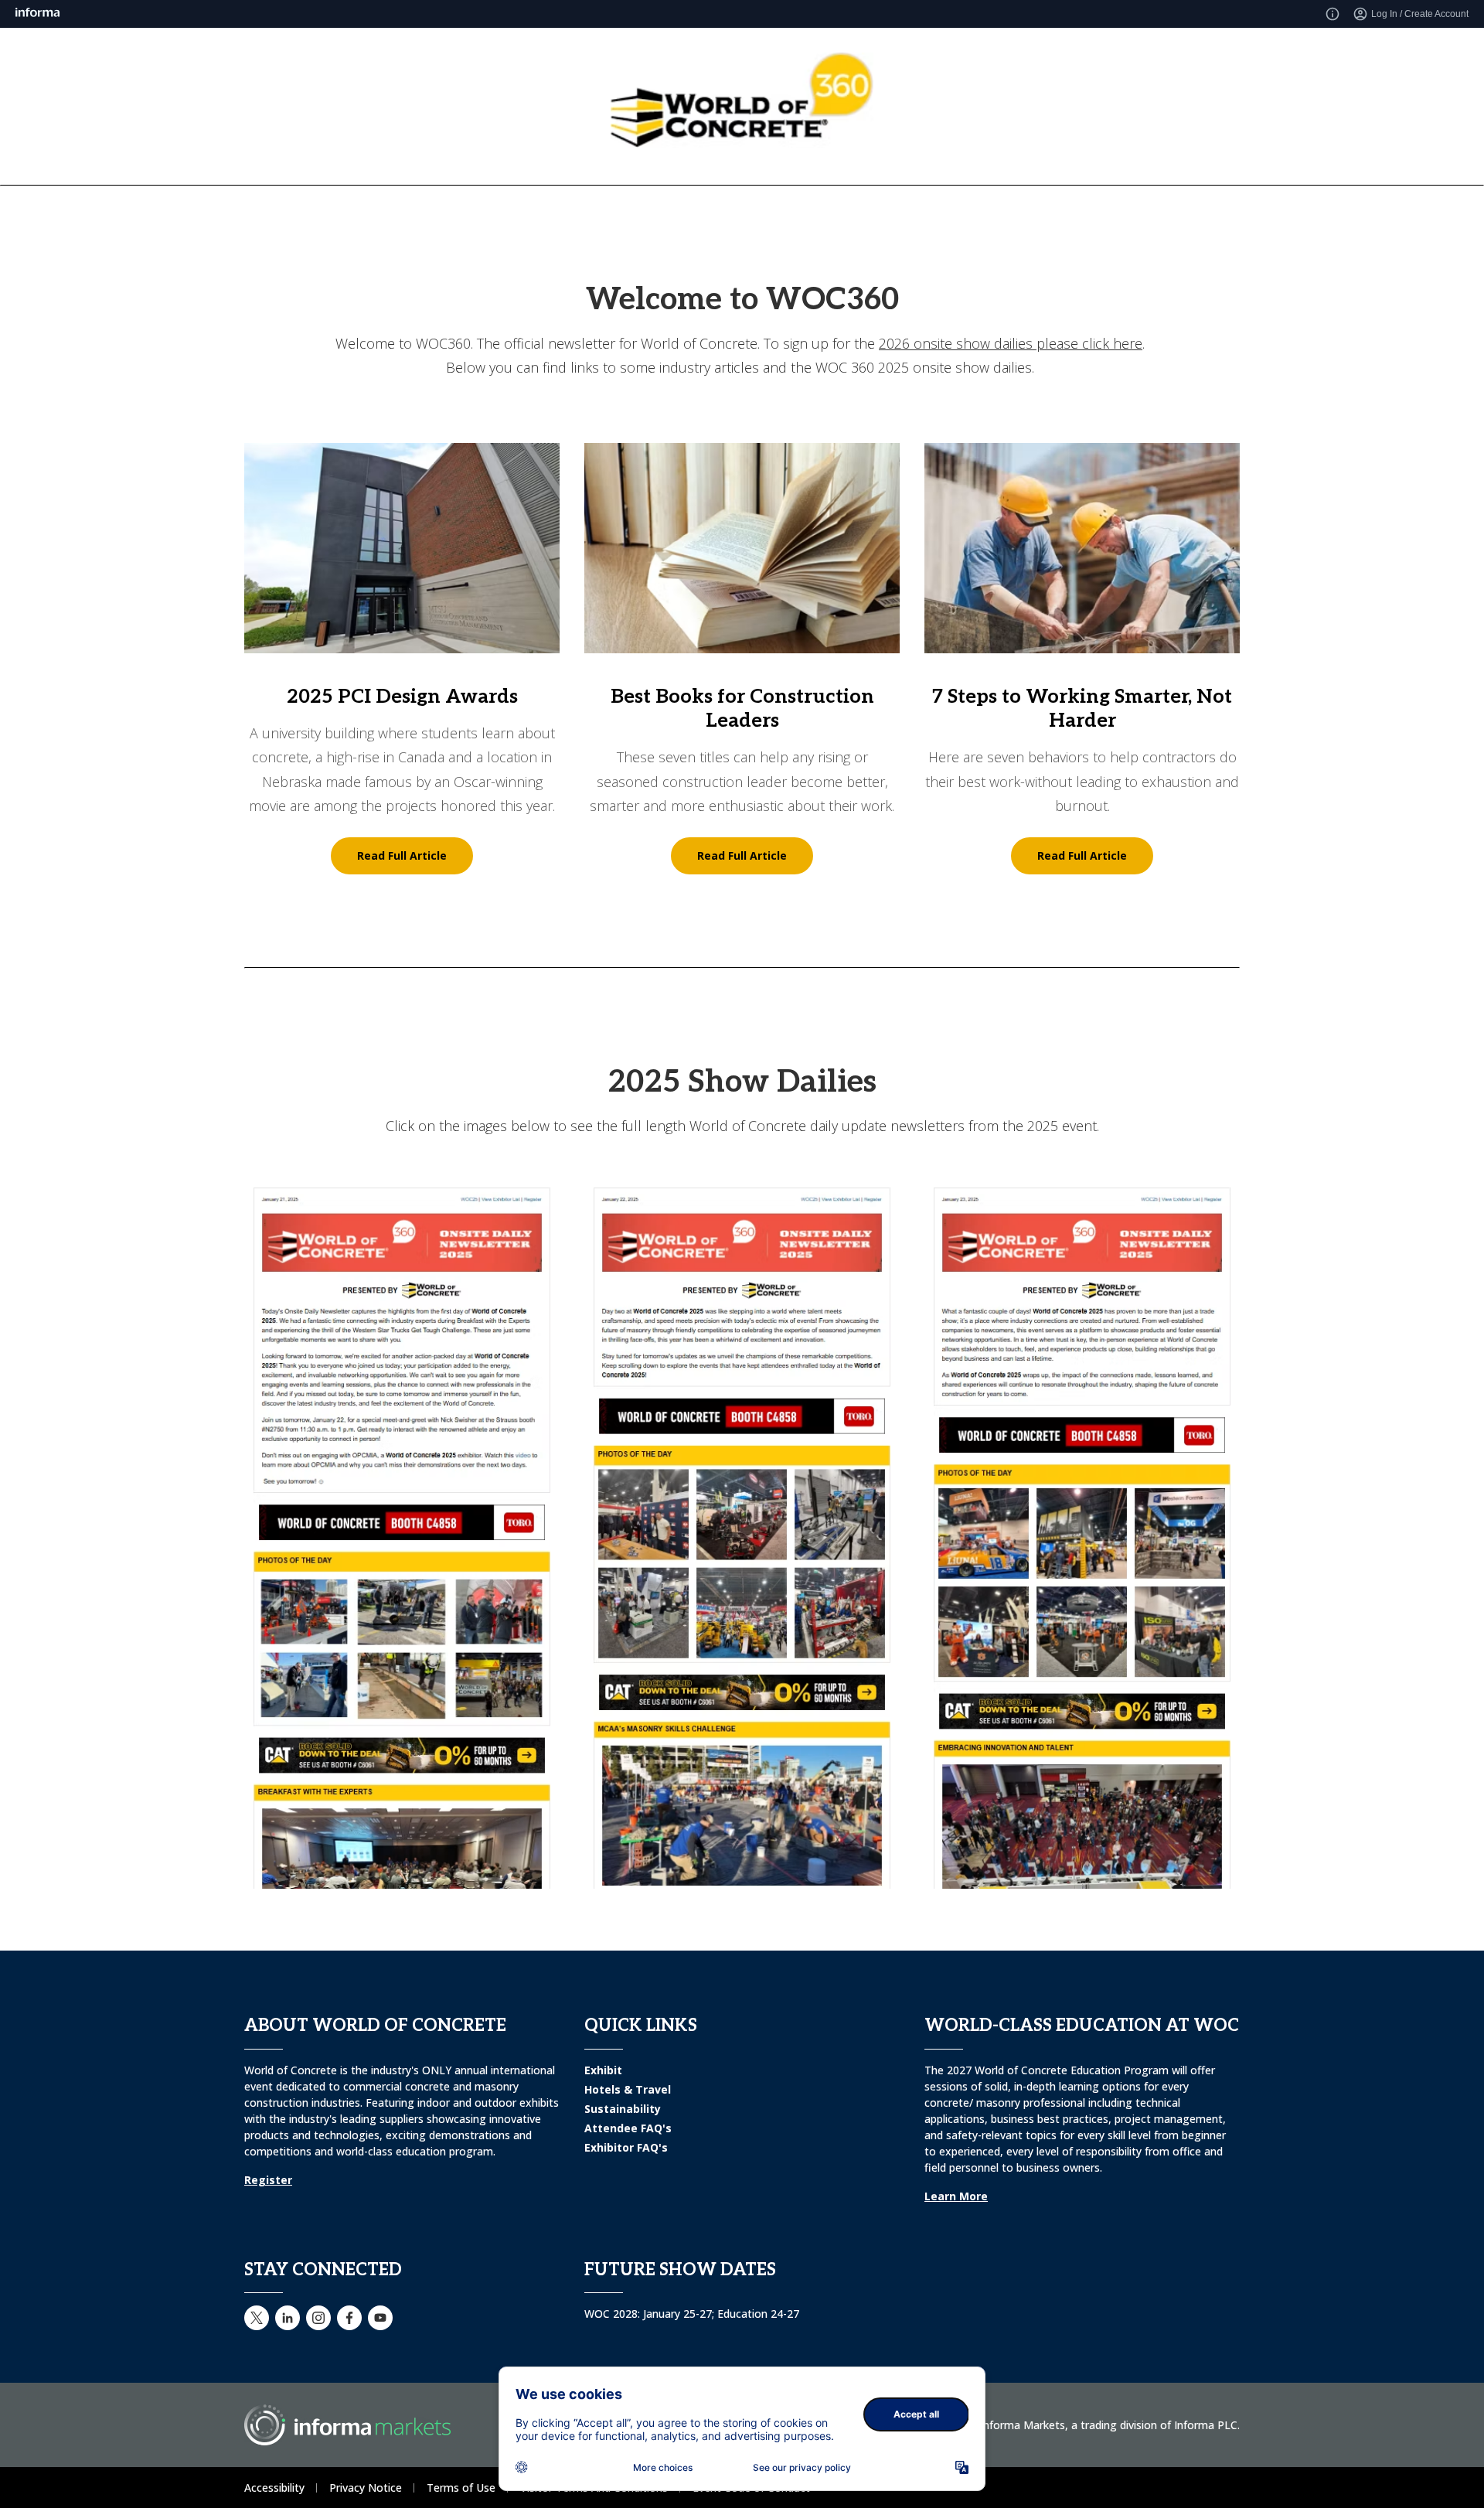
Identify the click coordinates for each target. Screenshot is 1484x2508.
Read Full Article (402, 855)
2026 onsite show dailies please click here (1011, 343)
